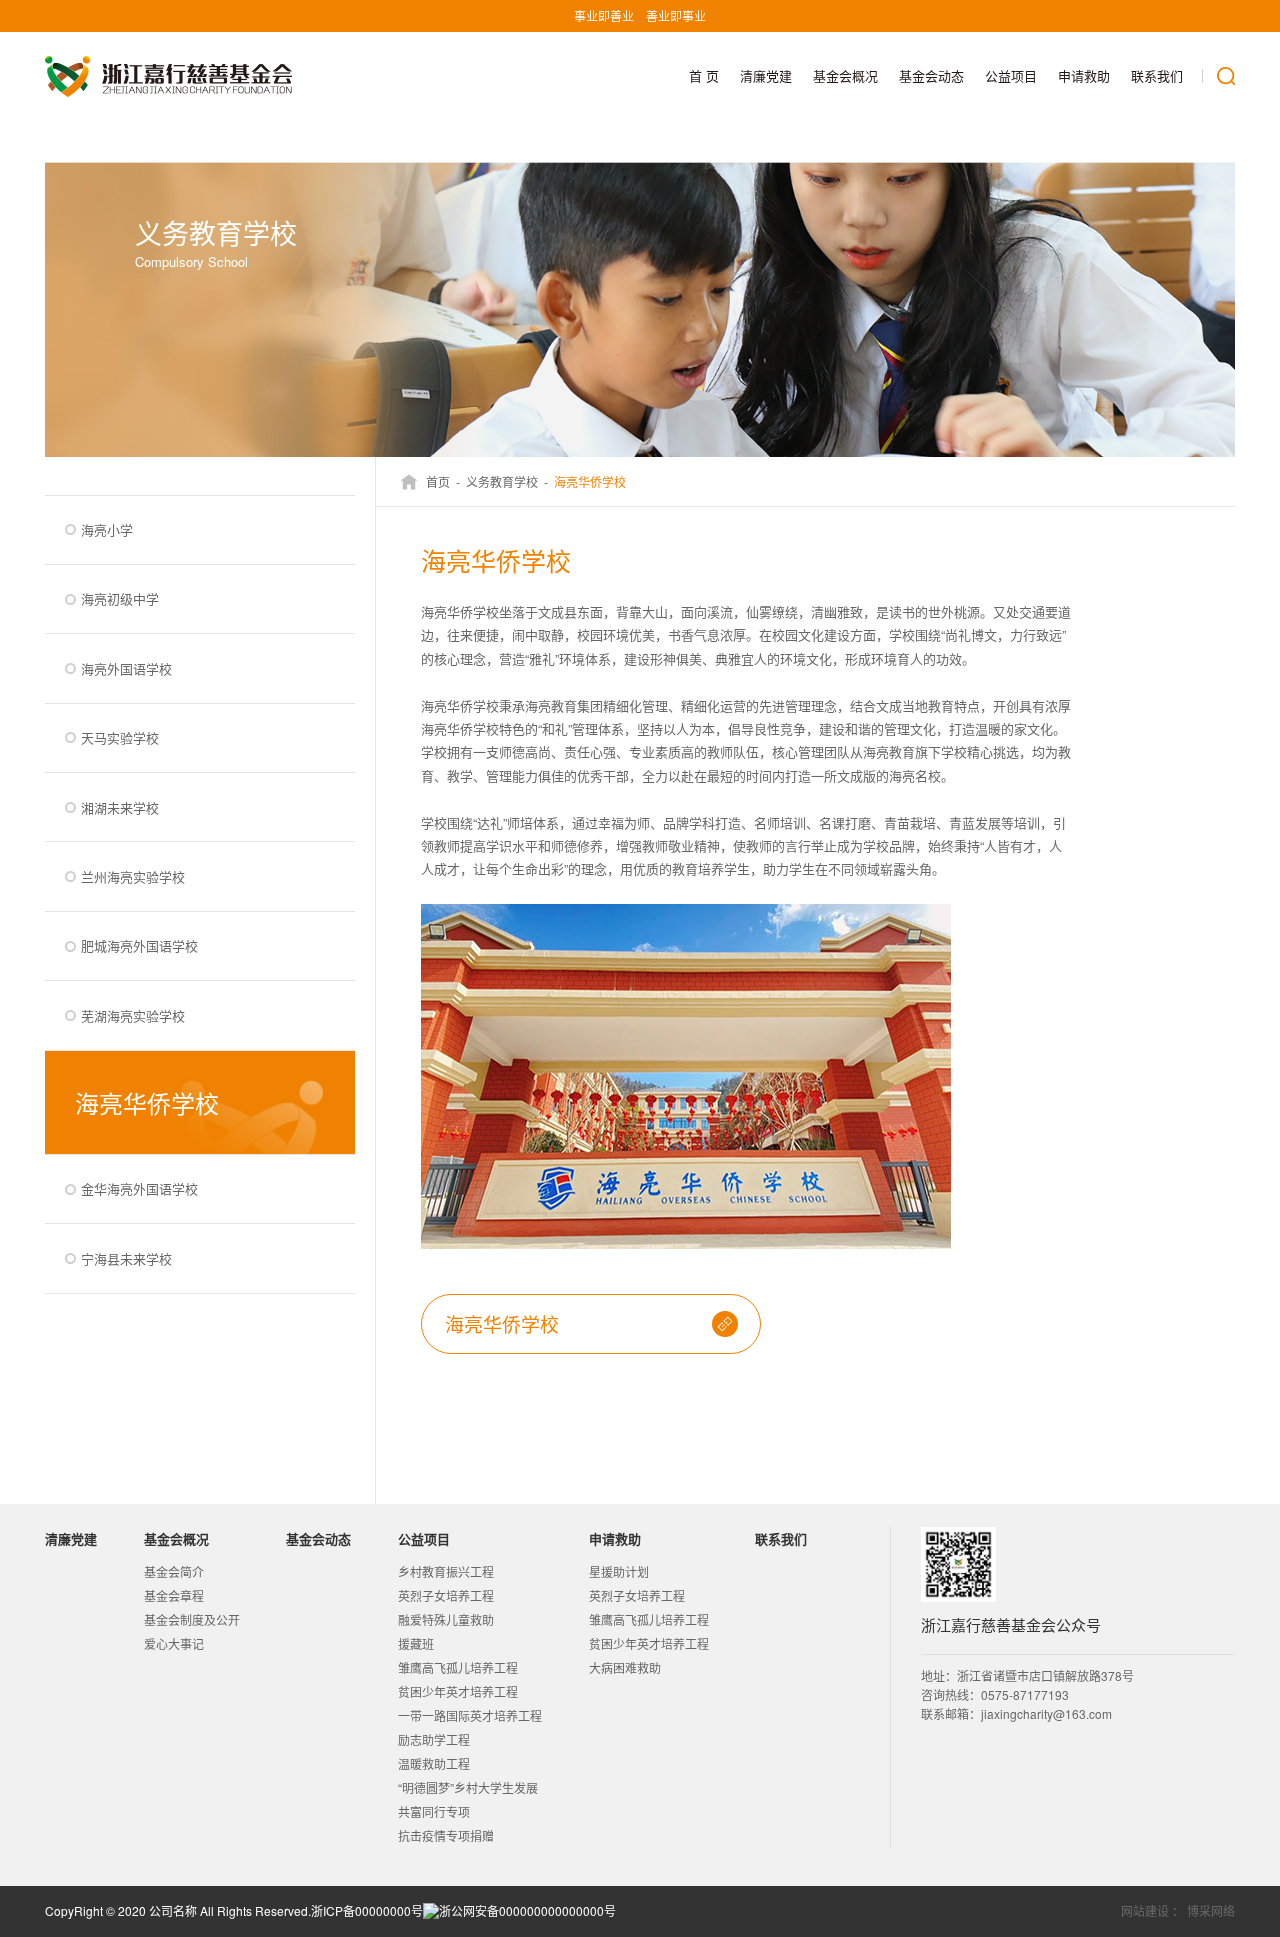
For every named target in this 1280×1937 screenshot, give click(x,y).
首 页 (704, 75)
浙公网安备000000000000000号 (527, 1910)
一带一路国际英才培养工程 (470, 1715)
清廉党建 (766, 75)
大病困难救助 (625, 1667)
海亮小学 (107, 529)
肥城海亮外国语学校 (139, 945)
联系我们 (1157, 75)
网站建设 (1145, 1910)
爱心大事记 (174, 1643)
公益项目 (1011, 75)
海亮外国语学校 (126, 668)
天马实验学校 (120, 737)
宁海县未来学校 (126, 1258)
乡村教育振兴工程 (446, 1571)
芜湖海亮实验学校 (133, 1015)
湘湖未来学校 (120, 807)
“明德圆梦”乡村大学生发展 (468, 1787)
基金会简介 (174, 1571)
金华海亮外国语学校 (139, 1188)
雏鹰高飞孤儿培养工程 (458, 1667)
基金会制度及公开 (192, 1619)
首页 (438, 481)
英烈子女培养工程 (446, 1595)
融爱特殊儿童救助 (446, 1619)
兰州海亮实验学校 (133, 876)
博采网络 (1211, 1910)
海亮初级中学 (120, 598)
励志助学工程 (434, 1739)
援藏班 (416, 1643)
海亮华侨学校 (147, 1102)
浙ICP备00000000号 (367, 1910)
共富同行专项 (434, 1811)
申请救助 (1084, 75)
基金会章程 (174, 1595)
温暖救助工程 (434, 1763)
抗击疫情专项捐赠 (446, 1835)
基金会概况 (845, 75)
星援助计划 (619, 1571)
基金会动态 (931, 75)
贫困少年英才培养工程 (458, 1691)
